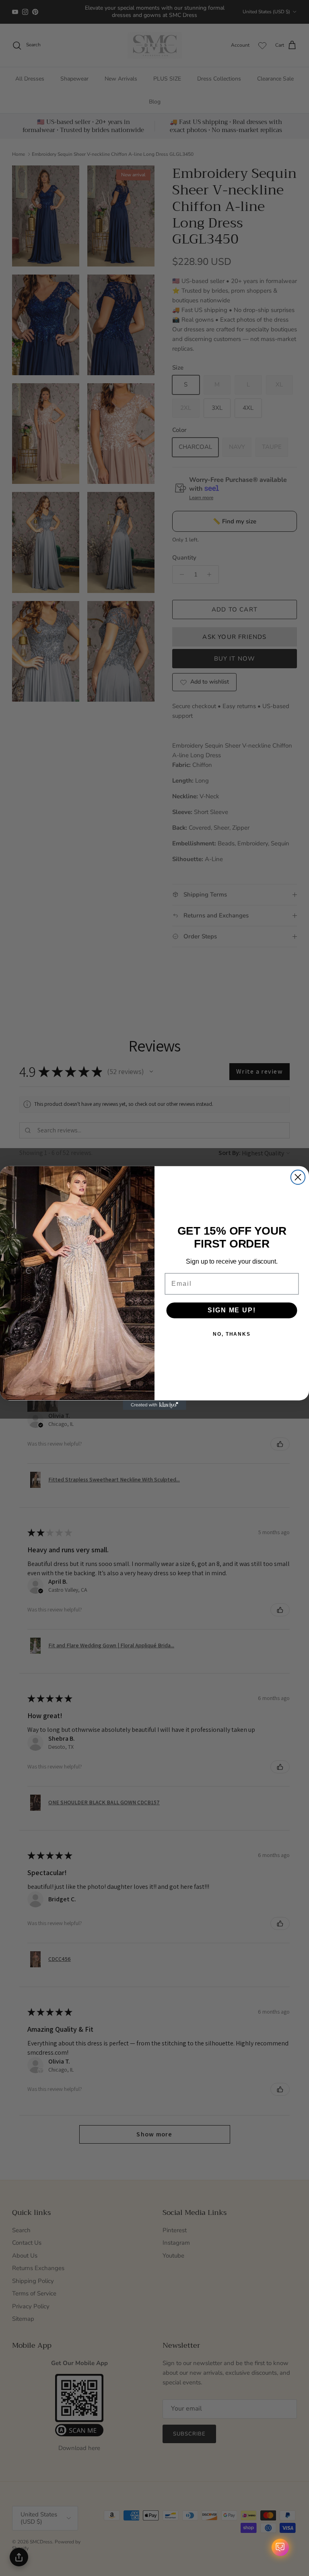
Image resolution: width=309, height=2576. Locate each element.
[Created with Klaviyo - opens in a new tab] (154, 1405)
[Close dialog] (298, 1177)
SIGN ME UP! (232, 1310)
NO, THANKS (232, 1334)
